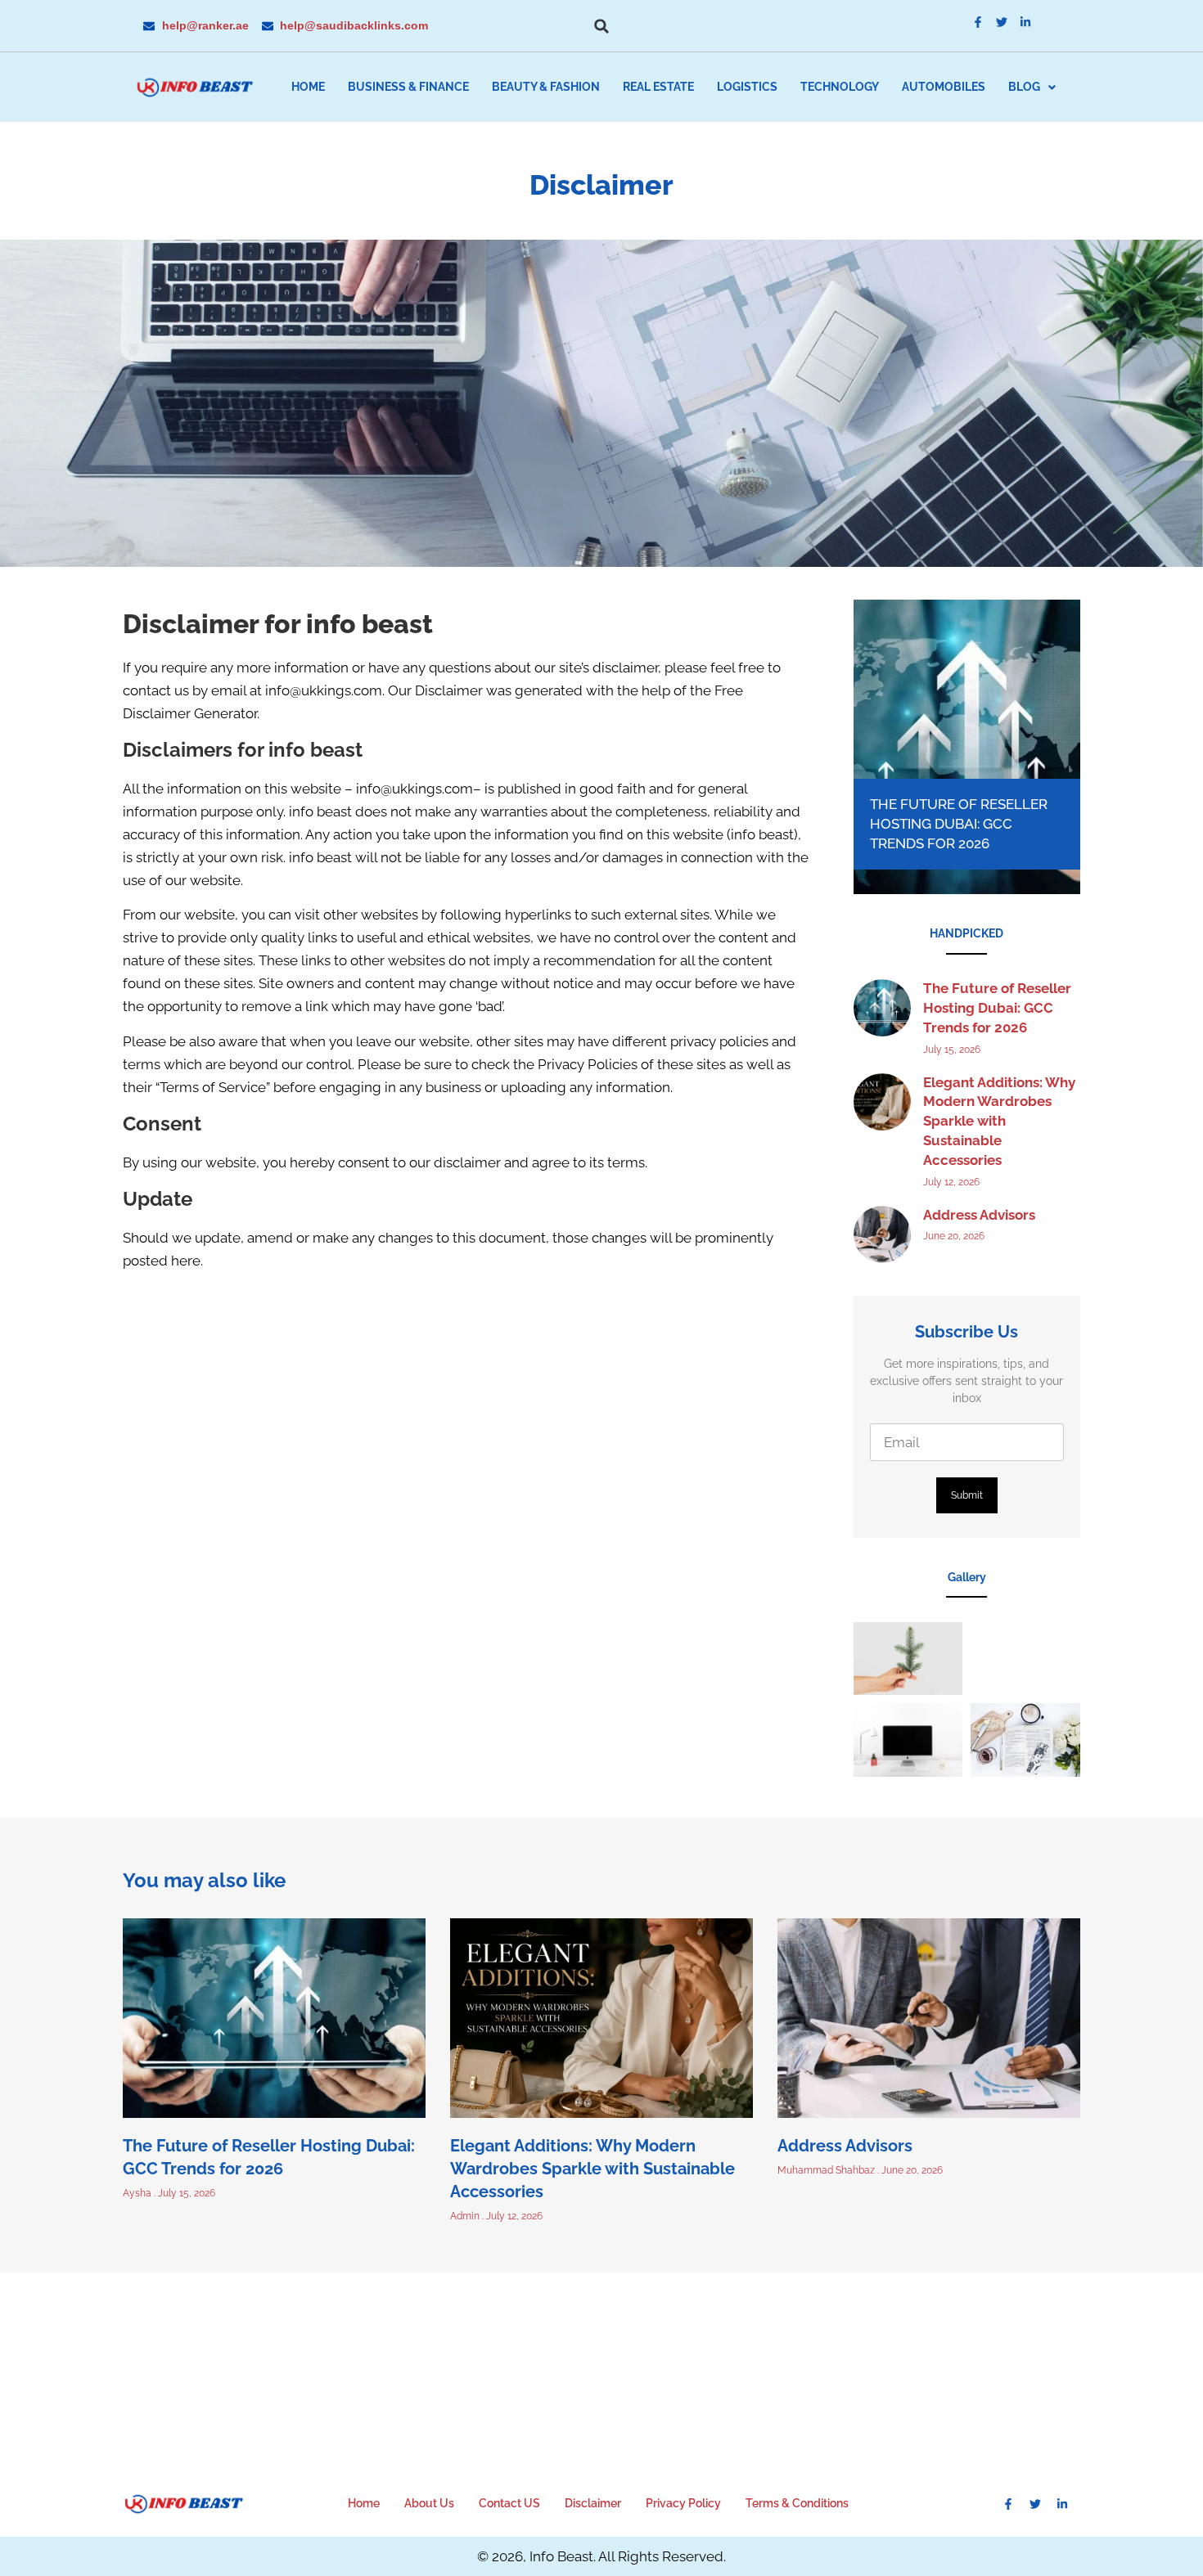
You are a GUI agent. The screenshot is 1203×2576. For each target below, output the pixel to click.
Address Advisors (979, 1215)
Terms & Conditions (797, 2503)
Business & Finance (408, 87)
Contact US (509, 2503)
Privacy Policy (683, 2503)
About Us (429, 2503)
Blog (1024, 87)
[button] (601, 26)
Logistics (747, 87)
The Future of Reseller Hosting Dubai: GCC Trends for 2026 (959, 824)
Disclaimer (593, 2503)
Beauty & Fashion (546, 87)
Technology (840, 87)
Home (308, 87)
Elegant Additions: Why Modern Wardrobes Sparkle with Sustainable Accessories (999, 1121)
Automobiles (944, 87)
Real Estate (658, 87)
